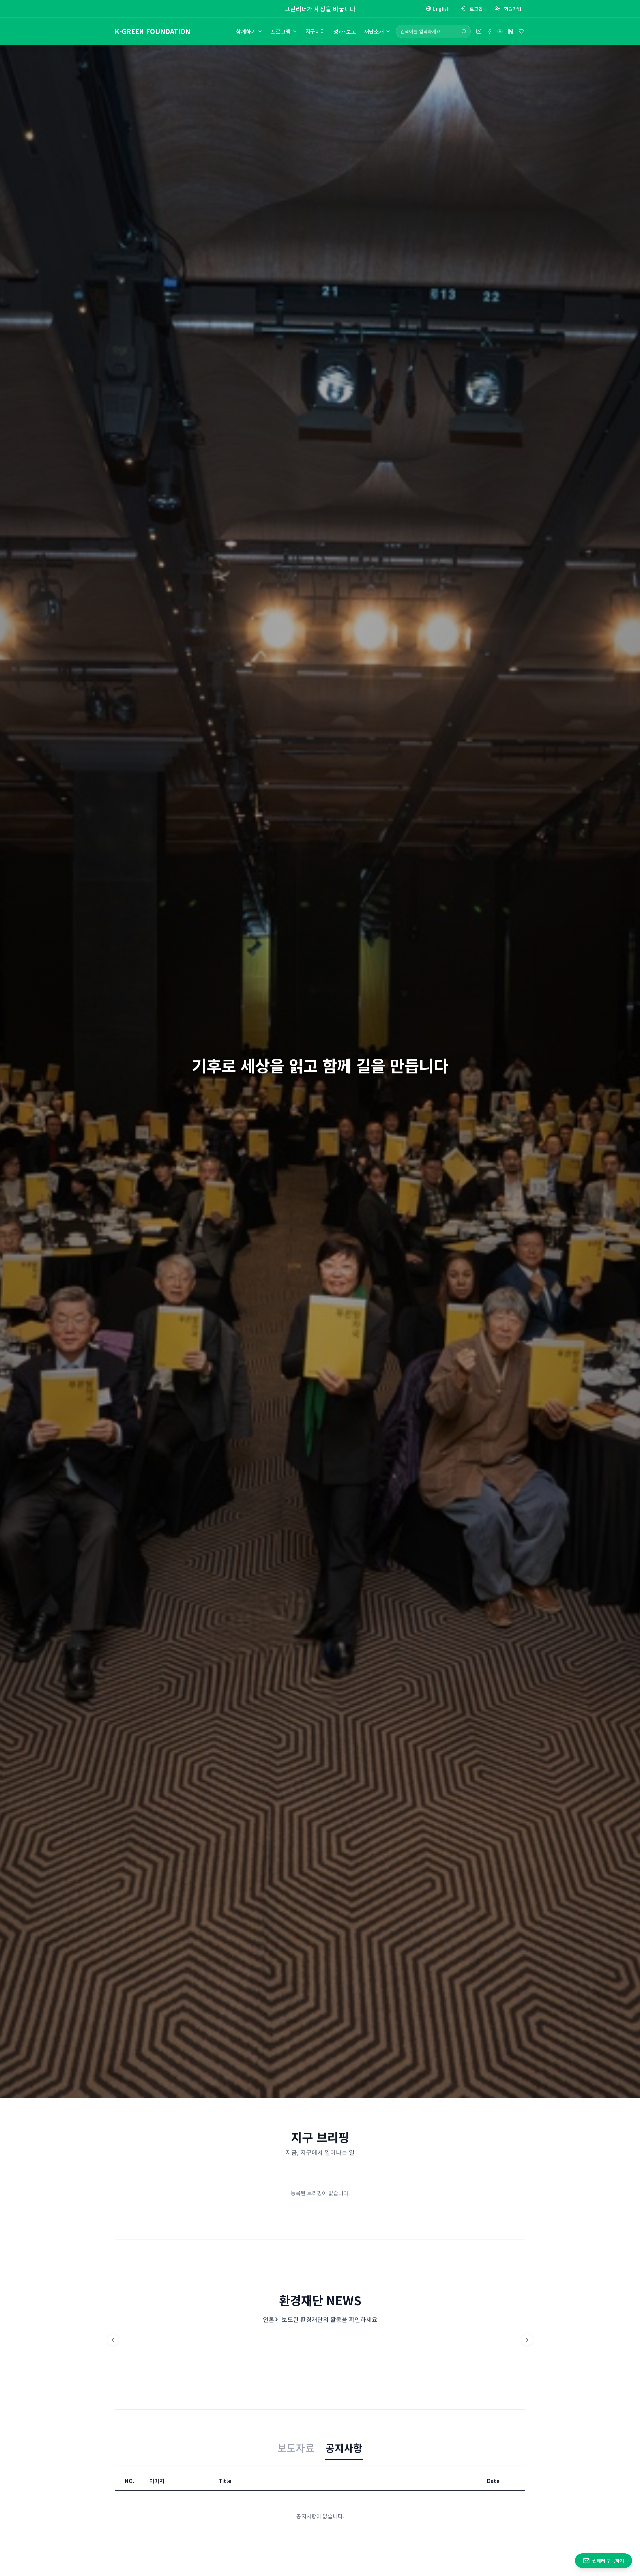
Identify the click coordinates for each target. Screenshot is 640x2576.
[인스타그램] (479, 31)
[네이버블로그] (511, 31)
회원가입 (513, 9)
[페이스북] (489, 31)
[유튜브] (500, 31)
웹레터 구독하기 (608, 2561)
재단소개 (374, 31)
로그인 (476, 9)
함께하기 (246, 31)
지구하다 (315, 31)
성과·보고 (345, 31)
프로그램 (281, 31)
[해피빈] (521, 31)
